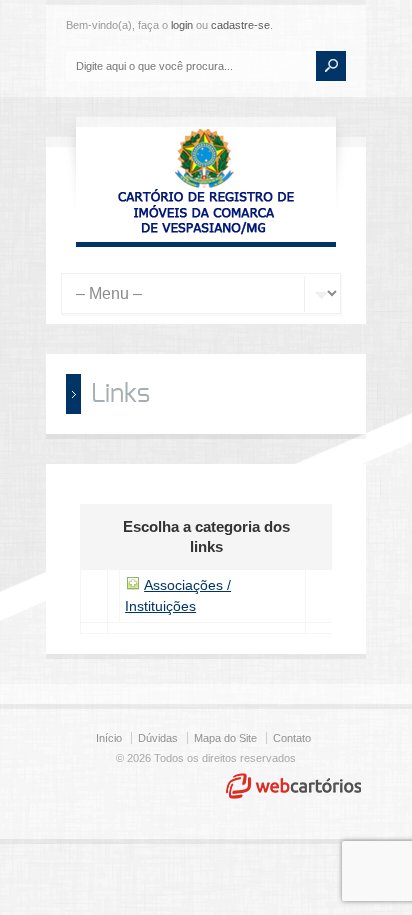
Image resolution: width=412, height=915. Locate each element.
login (182, 25)
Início (109, 738)
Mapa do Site (225, 738)
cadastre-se (240, 25)
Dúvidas (158, 738)
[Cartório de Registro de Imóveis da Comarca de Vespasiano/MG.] (206, 232)
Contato (292, 738)
